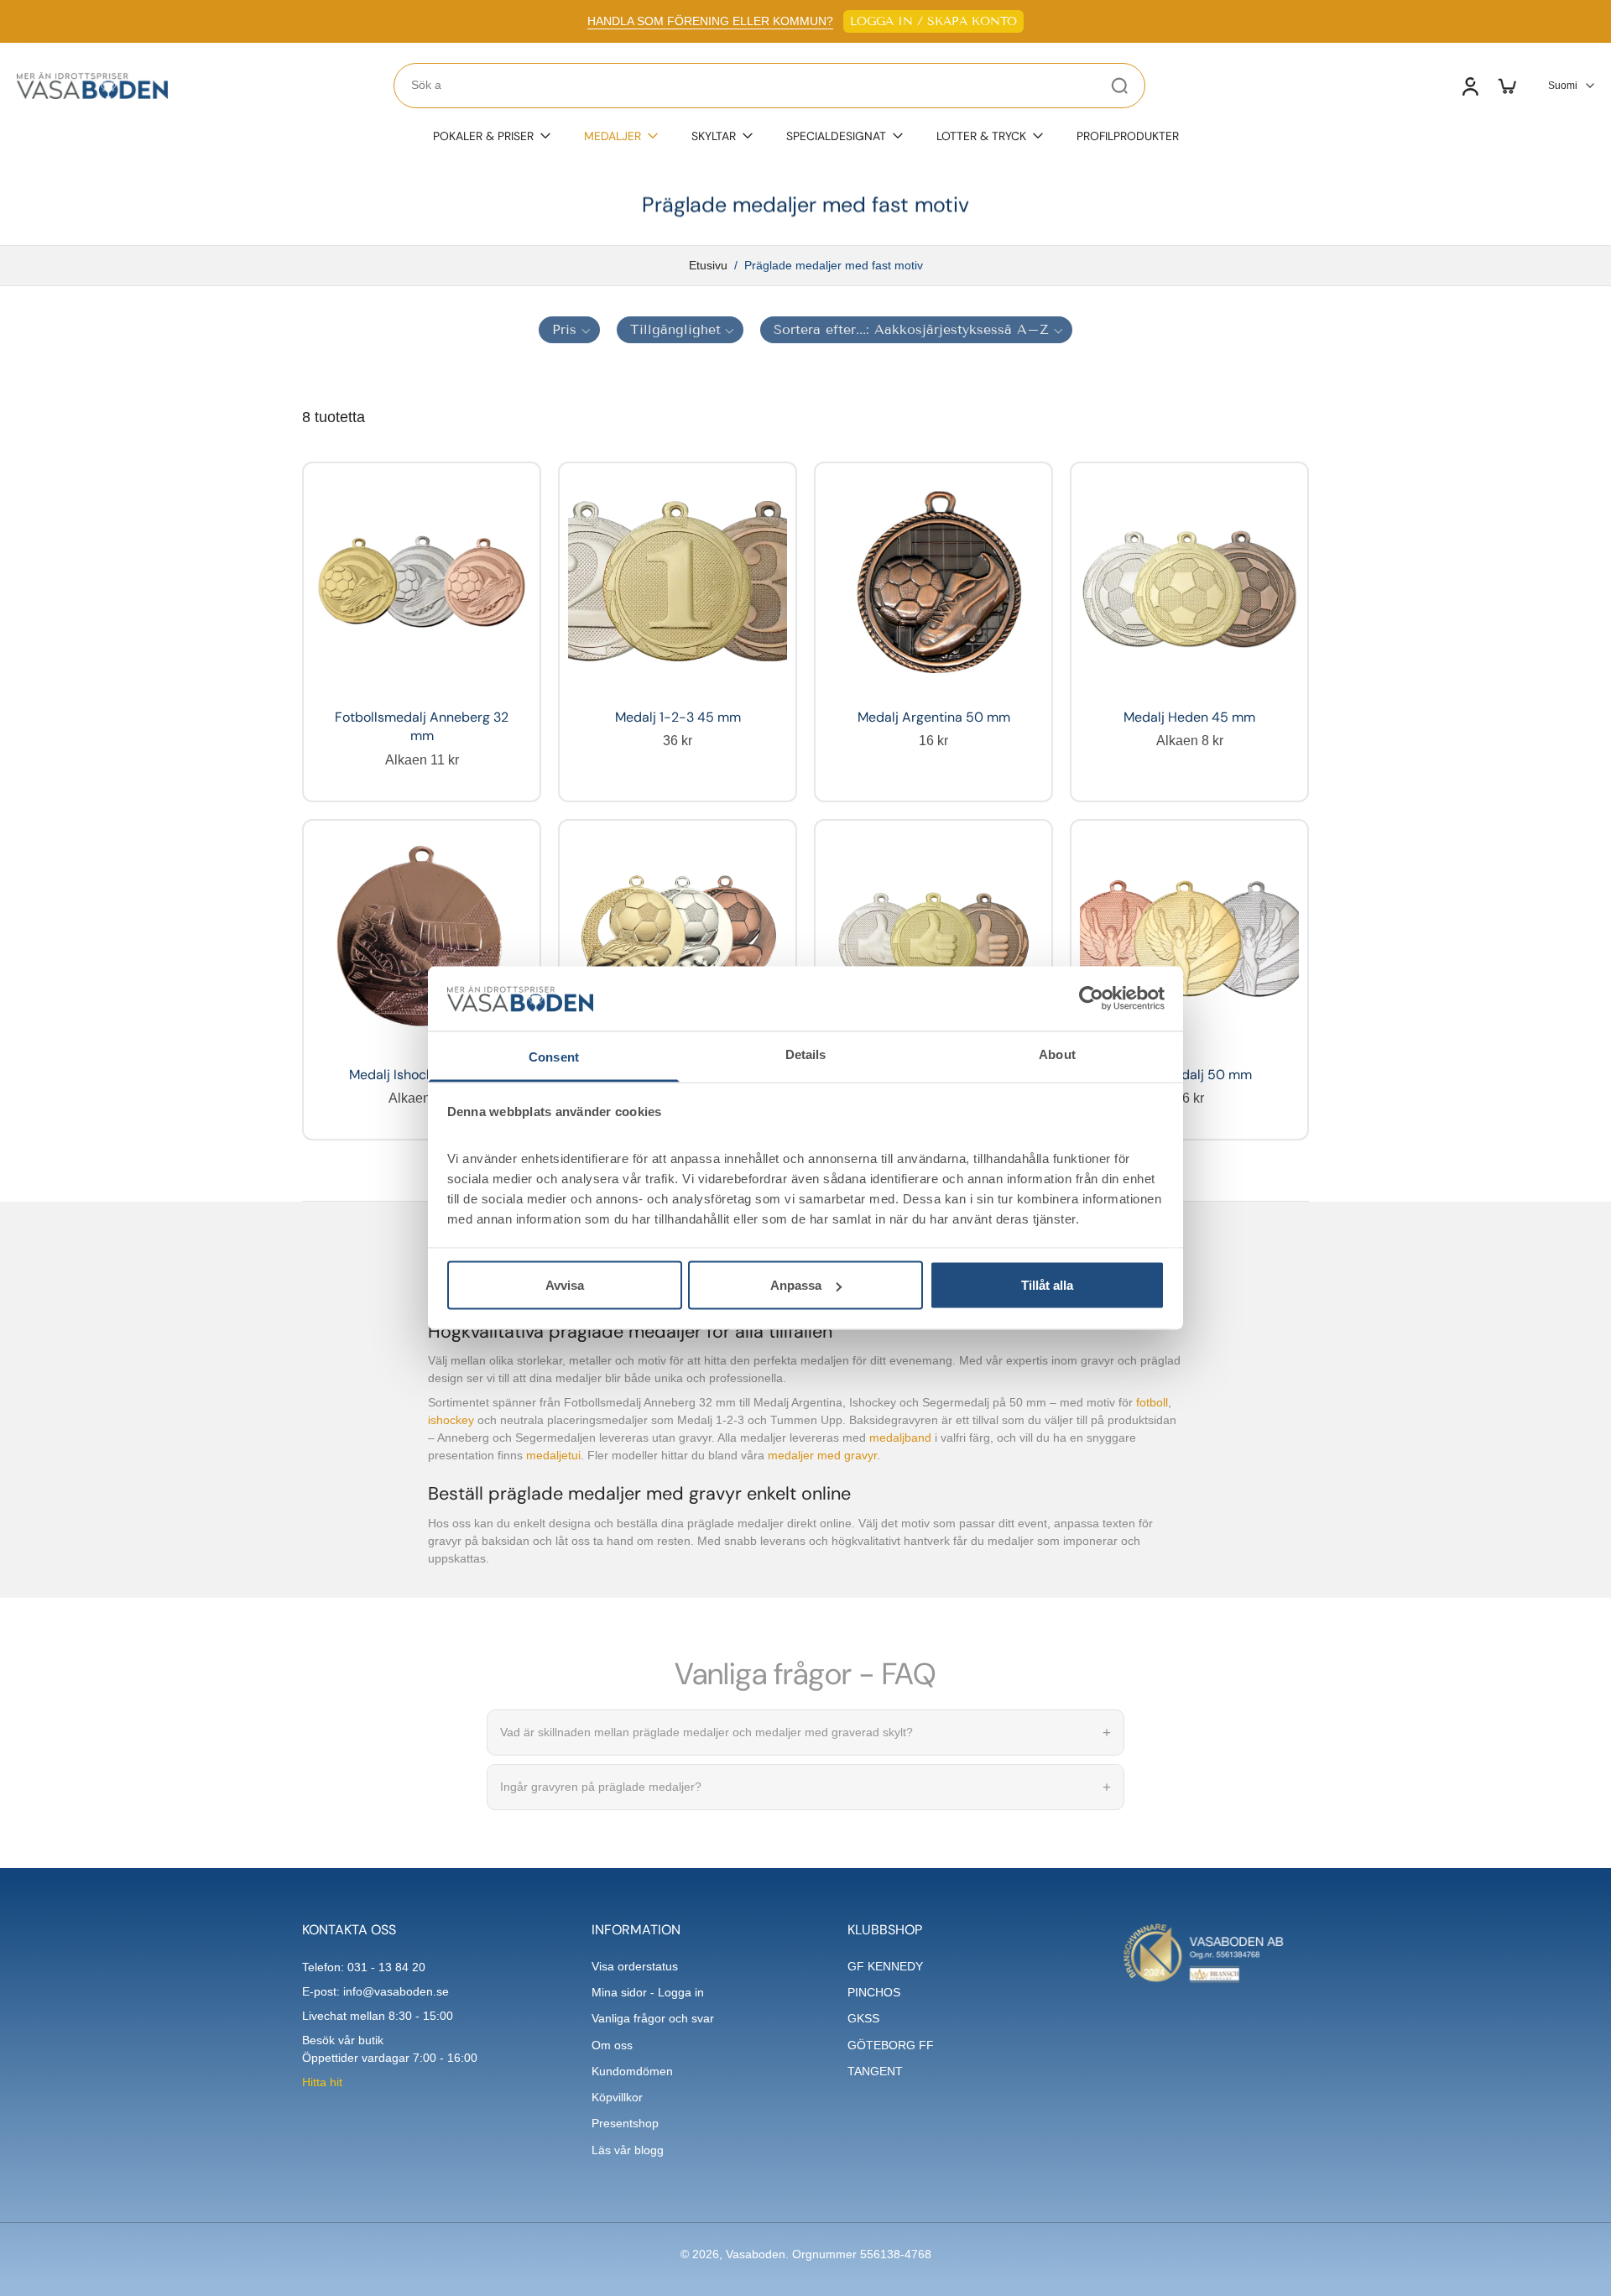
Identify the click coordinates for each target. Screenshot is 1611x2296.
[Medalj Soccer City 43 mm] (678, 939)
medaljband (900, 1438)
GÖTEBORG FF (891, 2045)
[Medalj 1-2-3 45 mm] (678, 581)
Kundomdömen (632, 2071)
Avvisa (565, 1285)
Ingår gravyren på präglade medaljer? (805, 1787)
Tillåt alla (1047, 1285)
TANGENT (875, 2071)
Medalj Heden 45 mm (1189, 717)
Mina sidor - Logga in (648, 1992)
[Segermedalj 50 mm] (1189, 939)
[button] (569, 330)
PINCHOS (874, 1992)
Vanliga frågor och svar (653, 2018)
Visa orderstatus (635, 1966)
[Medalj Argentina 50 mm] (933, 581)
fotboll (1152, 1403)
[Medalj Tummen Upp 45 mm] (933, 939)
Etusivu (708, 265)
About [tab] (1057, 1054)
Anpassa (796, 1285)
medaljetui (553, 1456)
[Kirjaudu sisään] (1469, 86)
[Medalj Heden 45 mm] (1189, 581)
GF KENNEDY (885, 1966)
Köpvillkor (617, 2097)
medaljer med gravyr (822, 1456)
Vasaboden (756, 2254)
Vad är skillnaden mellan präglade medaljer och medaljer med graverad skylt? (805, 1732)
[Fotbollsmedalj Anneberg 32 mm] (422, 581)
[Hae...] (1119, 86)
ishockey (451, 1421)
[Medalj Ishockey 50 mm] (422, 939)
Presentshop (625, 2123)
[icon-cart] (1506, 86)
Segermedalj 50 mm (1189, 1075)
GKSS (863, 2018)
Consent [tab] (554, 1056)
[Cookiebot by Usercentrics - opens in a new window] (1091, 999)
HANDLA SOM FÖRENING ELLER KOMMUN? (710, 21)
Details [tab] (806, 1054)
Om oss (612, 2045)
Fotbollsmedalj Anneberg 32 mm (422, 727)
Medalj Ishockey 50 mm (422, 1075)
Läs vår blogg (628, 2150)
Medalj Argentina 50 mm (934, 717)
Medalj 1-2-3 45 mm (678, 717)
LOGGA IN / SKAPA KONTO (933, 21)
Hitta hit (322, 2082)
